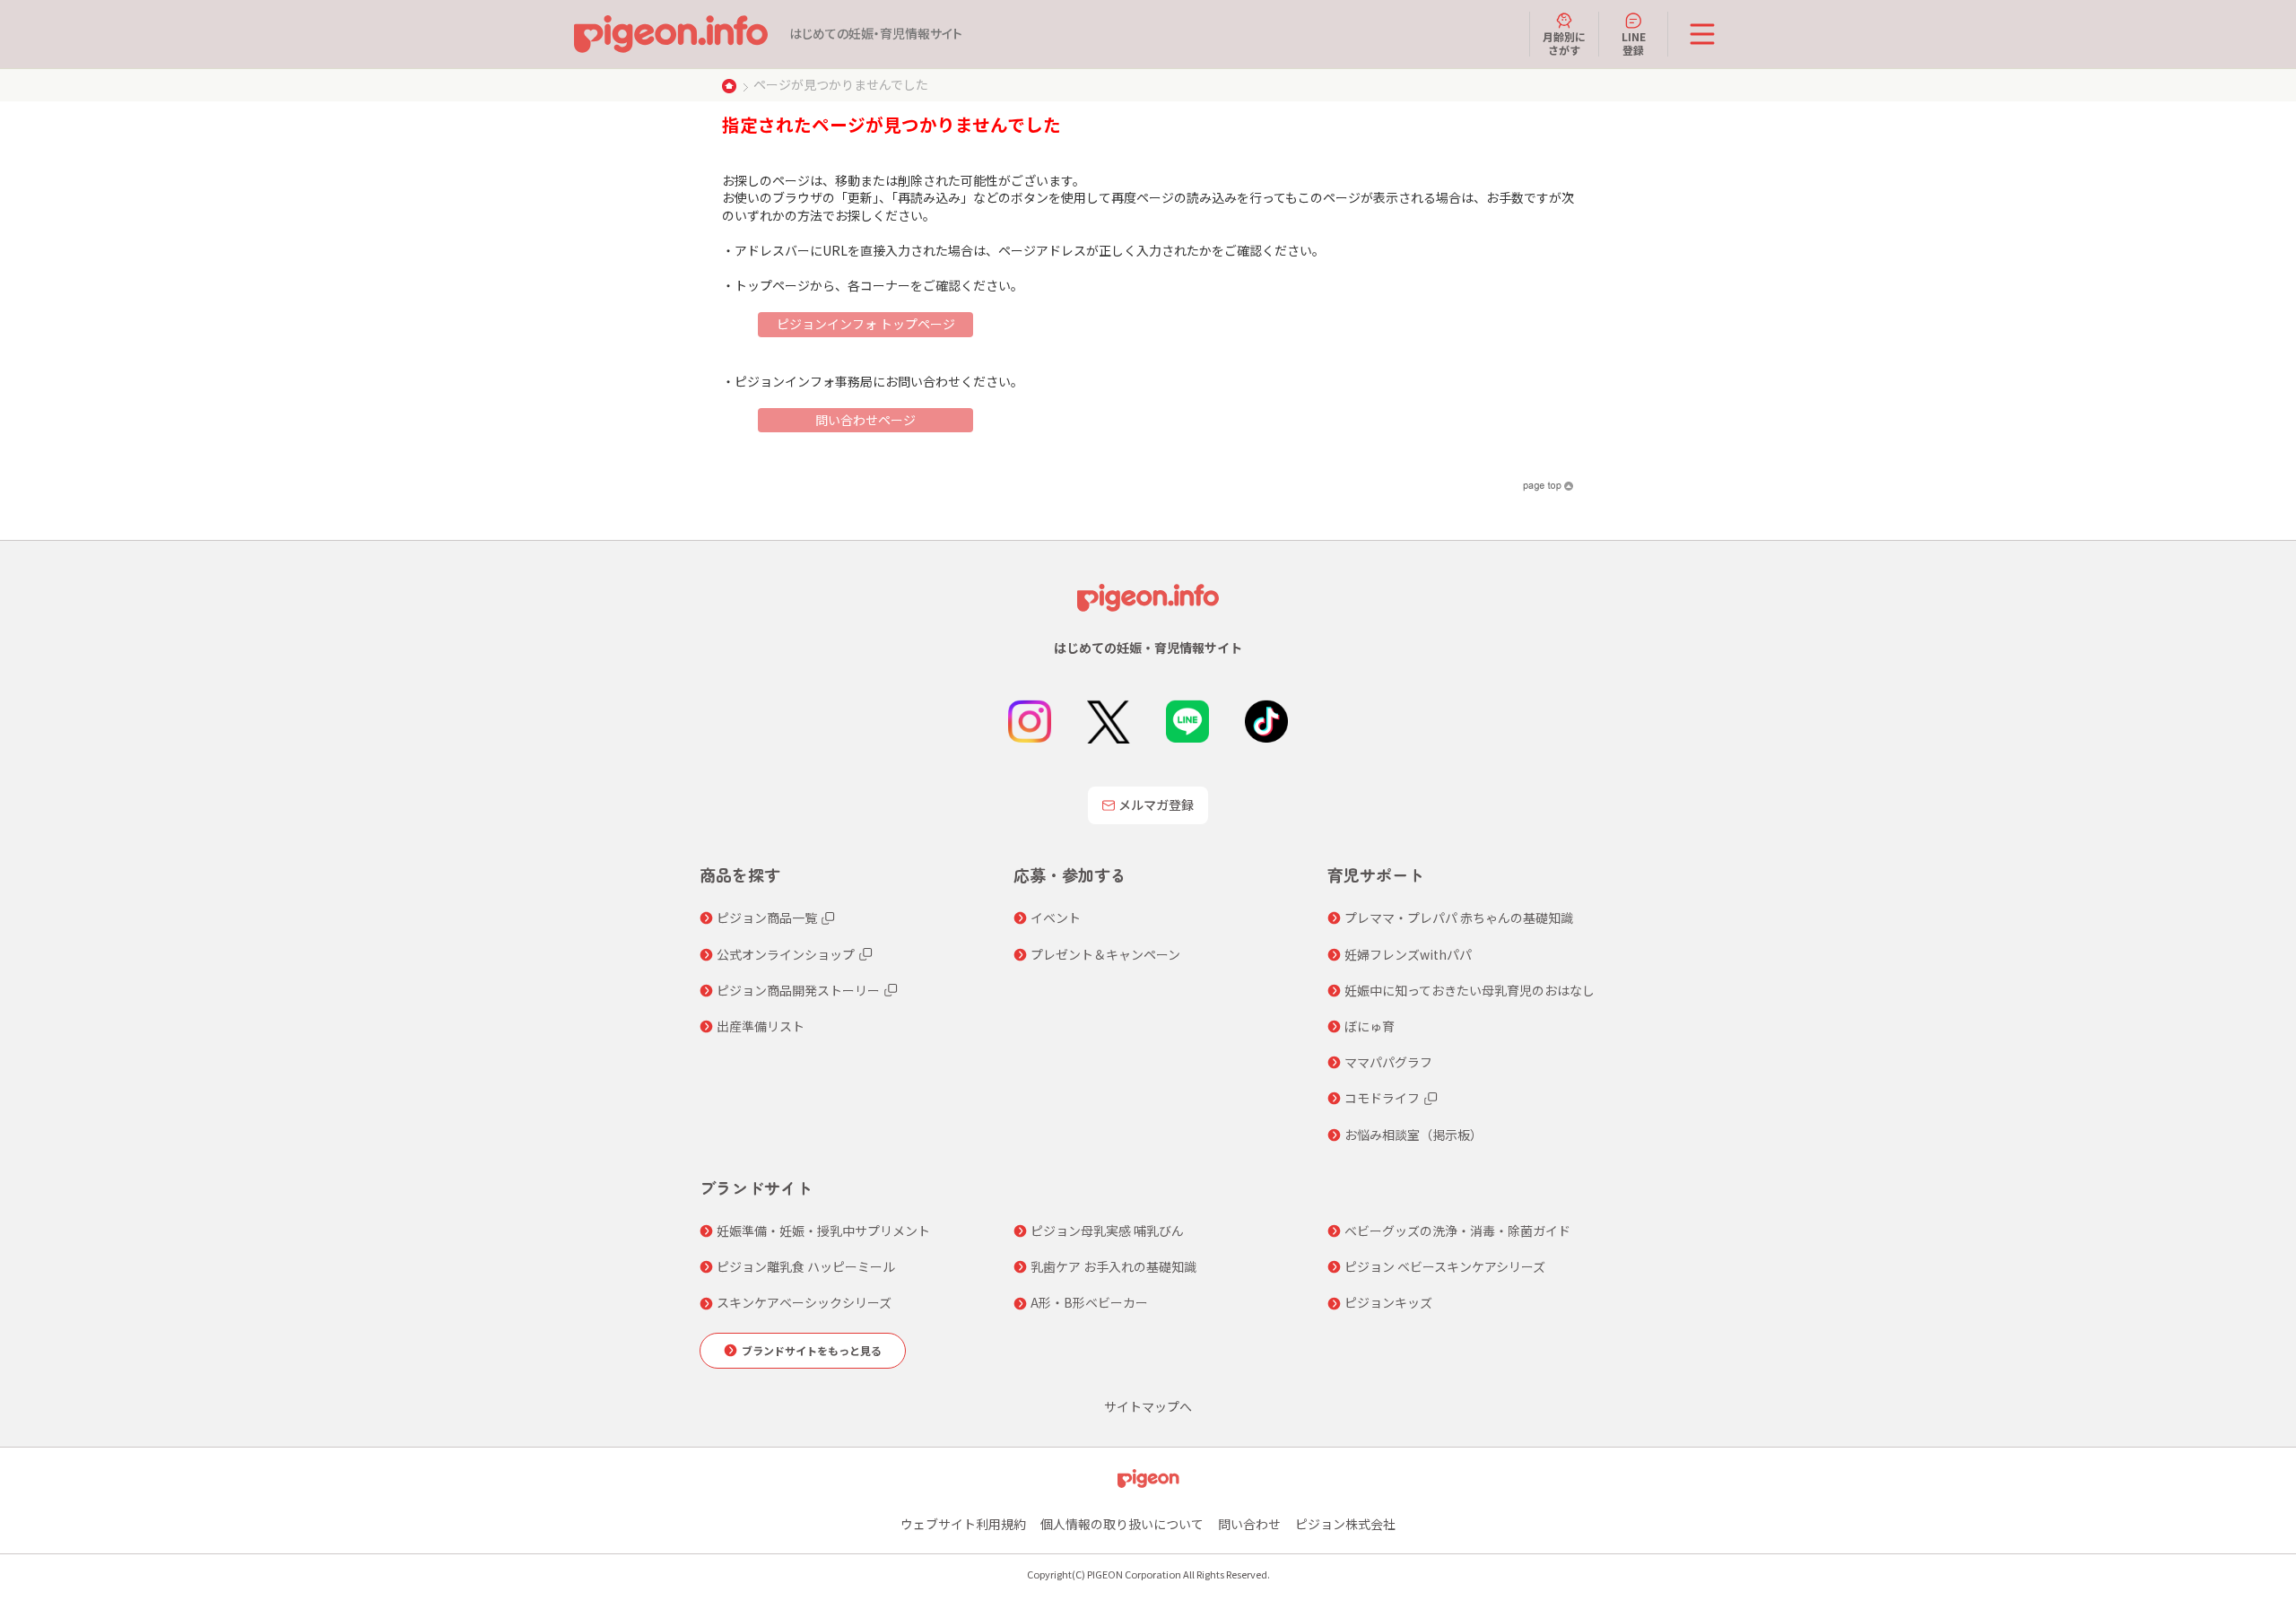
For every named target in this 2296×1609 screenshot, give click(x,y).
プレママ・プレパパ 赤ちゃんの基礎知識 (1459, 918)
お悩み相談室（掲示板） (1413, 1135)
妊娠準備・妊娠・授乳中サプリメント (823, 1231)
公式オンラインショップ (786, 954)
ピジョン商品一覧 (767, 918)
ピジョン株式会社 (1345, 1524)
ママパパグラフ (1388, 1062)
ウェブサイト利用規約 (963, 1524)
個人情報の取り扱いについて (1122, 1524)
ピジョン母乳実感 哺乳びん (1107, 1231)
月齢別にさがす (1564, 43)
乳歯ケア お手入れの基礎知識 (1113, 1266)
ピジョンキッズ (1388, 1302)
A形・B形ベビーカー (1089, 1302)
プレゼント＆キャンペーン (1105, 954)
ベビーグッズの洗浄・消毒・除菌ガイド (1457, 1231)
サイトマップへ (1148, 1406)
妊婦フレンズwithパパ (1408, 954)
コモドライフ (1382, 1098)
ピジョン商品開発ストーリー (798, 990)
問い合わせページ (865, 420)
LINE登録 (1634, 43)
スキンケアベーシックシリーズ (804, 1302)
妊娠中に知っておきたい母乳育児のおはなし (1470, 990)
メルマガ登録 (1156, 804)
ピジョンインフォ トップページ (866, 324)
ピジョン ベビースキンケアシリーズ (1445, 1266)
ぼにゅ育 (1370, 1026)
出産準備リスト (761, 1026)
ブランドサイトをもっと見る (812, 1350)
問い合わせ (1249, 1524)
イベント (1056, 918)
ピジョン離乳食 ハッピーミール (806, 1266)
